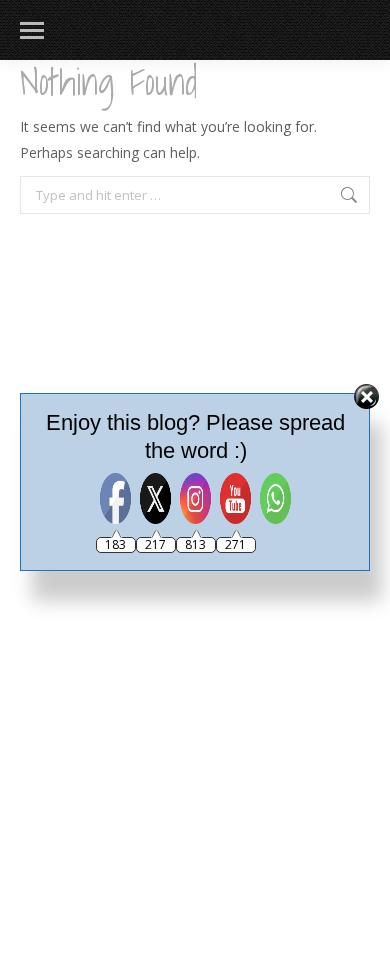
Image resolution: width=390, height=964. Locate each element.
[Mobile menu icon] (32, 30)
